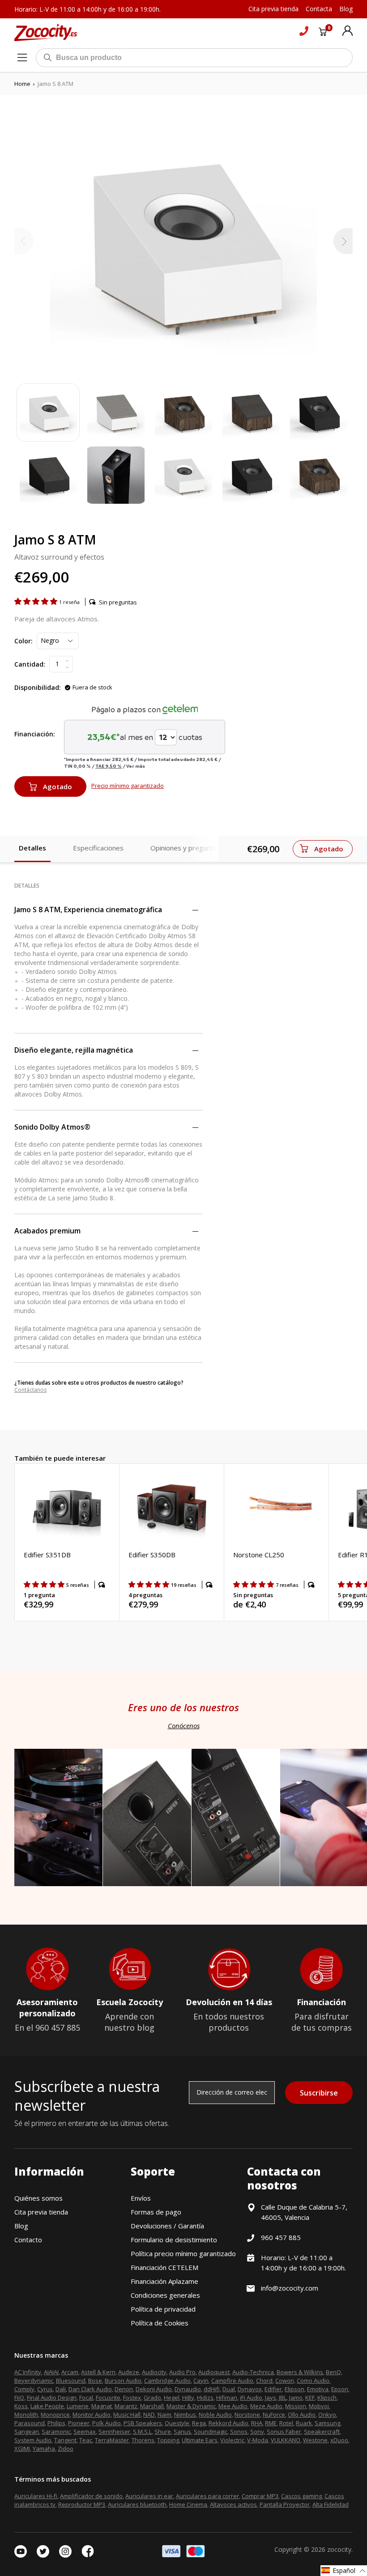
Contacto (28, 2240)
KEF (310, 2397)
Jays (271, 2397)
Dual (229, 2389)
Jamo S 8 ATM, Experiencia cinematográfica (88, 910)
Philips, (57, 2423)
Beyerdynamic (34, 2380)
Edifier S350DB (152, 1555)
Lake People (47, 2406)
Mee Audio (233, 2406)
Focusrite (108, 2397)
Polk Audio (107, 2423)
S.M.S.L (142, 2431)
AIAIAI (51, 2372)
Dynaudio (188, 2389)
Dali (61, 2389)
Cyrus (45, 2389)
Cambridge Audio (167, 2380)
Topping (168, 2440)
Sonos (239, 2431)
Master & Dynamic (191, 2406)
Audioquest (214, 2372)
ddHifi (212, 2389)
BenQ (333, 2372)
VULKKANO (286, 2440)
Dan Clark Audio (90, 2389)
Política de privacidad (163, 2309)
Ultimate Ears (200, 2440)
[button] (37, 601)
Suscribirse (319, 2093)
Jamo (296, 2397)
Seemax (85, 2431)
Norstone (247, 2414)
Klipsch (327, 2397)
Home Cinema (188, 2504)
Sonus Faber (284, 2431)
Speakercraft (322, 2431)
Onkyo (327, 2414)
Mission (296, 2406)
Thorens (143, 2440)
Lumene (78, 2406)
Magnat (102, 2406)
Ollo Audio (302, 2414)
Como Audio (313, 2380)
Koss (21, 2406)
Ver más (136, 766)
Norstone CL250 (259, 1555)
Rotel (286, 2423)
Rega (199, 2423)
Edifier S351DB (47, 1555)
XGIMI (22, 2448)
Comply (24, 2389)
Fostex (132, 2397)
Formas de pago (156, 2212)
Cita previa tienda (41, 2212)
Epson (340, 2389)
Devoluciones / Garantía (167, 2226)
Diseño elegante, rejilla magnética (74, 1050)
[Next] (343, 241)
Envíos (141, 2198)
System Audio (33, 2440)
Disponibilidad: (38, 687)
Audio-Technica (253, 2372)
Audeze (129, 2372)
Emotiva (318, 2389)
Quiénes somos (38, 2198)
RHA (257, 2423)
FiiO (19, 2397)
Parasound (30, 2423)
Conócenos (184, 1726)
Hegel (172, 2397)
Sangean (27, 2431)
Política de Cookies (160, 2323)
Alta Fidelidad (331, 2504)
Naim (164, 2414)
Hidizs (205, 2397)
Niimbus (185, 2414)
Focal (86, 2397)
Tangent (65, 2440)
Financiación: (35, 734)
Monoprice (55, 2414)
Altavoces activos (233, 2504)
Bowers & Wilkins (300, 2372)
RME (271, 2423)
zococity (339, 2549)
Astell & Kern (98, 2372)
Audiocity (154, 2372)
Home (22, 84)
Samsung (327, 2423)
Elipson (294, 2389)
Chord (264, 2380)
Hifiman (227, 2397)
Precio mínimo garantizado (128, 786)
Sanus (182, 2431)
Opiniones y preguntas (185, 848)
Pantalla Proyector (285, 2504)
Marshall (152, 2406)
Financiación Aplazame (164, 2281)
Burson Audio (123, 2380)
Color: (23, 641)
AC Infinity (28, 2372)
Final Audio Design (52, 2397)
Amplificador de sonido (91, 2496)
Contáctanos (30, 1390)
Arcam (70, 2372)
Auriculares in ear (149, 2496)
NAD (149, 2414)
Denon (124, 2389)
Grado (152, 2397)
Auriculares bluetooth (137, 2504)
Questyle (177, 2423)
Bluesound (71, 2380)
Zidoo (66, 2448)
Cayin (201, 2380)
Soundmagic (211, 2431)
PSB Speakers (143, 2423)
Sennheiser (114, 2431)
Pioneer (79, 2423)
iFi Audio (251, 2397)
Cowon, (285, 2380)
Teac (86, 2440)
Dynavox (250, 2389)
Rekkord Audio (228, 2423)
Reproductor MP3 (82, 2504)
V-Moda (258, 2440)
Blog (21, 2226)
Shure (163, 2431)
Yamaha (44, 2448)
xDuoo (339, 2440)
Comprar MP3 (260, 2496)
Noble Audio (215, 2414)
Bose (95, 2380)
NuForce (274, 2414)
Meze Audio (266, 2406)
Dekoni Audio (154, 2389)
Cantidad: (30, 664)
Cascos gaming (301, 2496)
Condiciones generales (165, 2295)
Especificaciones (98, 848)
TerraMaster (112, 2440)
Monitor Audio (92, 2414)
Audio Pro (182, 2372)
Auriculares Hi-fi (36, 2496)
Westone (315, 2440)
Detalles (32, 848)
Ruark (304, 2423)
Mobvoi (319, 2406)
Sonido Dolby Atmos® (52, 1127)
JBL (283, 2397)
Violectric (232, 2440)
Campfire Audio (232, 2380)
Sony (257, 2431)
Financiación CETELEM (164, 2267)
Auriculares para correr (207, 2496)
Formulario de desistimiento (174, 2240)
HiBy (188, 2397)
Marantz (126, 2406)
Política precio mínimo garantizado (183, 2253)
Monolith (26, 2414)
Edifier (273, 2389)
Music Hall (127, 2414)
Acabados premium (47, 1231)
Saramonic (56, 2431)
